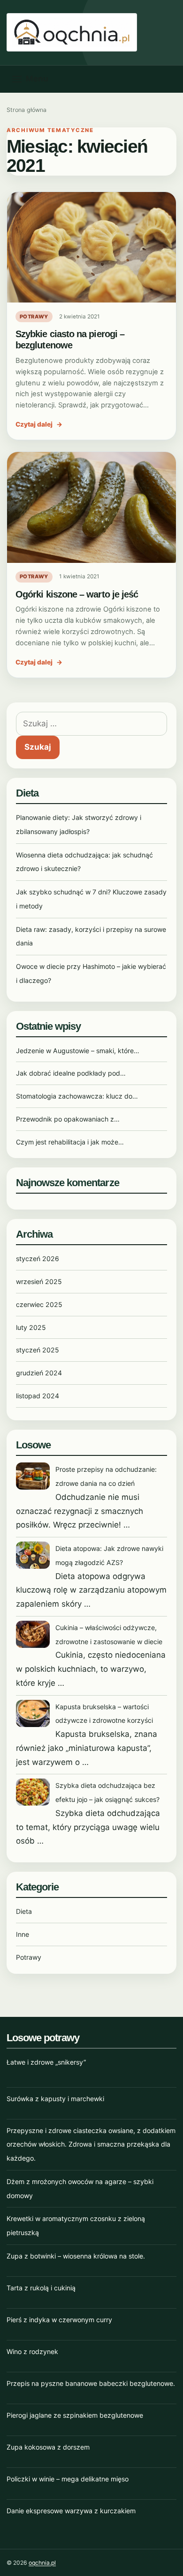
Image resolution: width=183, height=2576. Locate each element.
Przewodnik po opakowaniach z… (68, 1119)
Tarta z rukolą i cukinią (41, 2288)
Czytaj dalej (39, 424)
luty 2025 (31, 1327)
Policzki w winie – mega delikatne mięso (68, 2479)
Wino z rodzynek (32, 2351)
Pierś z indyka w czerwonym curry (59, 2320)
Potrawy (34, 317)
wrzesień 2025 (39, 1281)
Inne (23, 1934)
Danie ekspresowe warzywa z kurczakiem (71, 2511)
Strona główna (27, 110)
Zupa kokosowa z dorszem (48, 2447)
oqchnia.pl (42, 2563)
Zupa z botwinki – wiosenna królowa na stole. (76, 2256)
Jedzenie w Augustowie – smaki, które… (78, 1051)
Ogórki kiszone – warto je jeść (77, 594)
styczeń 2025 (38, 1350)
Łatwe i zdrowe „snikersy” (46, 2062)
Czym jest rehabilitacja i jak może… (70, 1142)
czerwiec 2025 (39, 1304)
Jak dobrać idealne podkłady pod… (71, 1073)
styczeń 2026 (38, 1258)
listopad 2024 (38, 1396)
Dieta (24, 1911)
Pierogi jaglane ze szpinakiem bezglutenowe (75, 2415)
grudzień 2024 (39, 1373)
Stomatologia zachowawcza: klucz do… (77, 1096)
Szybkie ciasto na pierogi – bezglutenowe (70, 339)
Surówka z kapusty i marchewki (55, 2099)
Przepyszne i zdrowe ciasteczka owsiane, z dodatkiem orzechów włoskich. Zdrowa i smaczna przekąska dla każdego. (91, 2144)
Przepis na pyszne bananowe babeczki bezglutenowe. (91, 2383)
